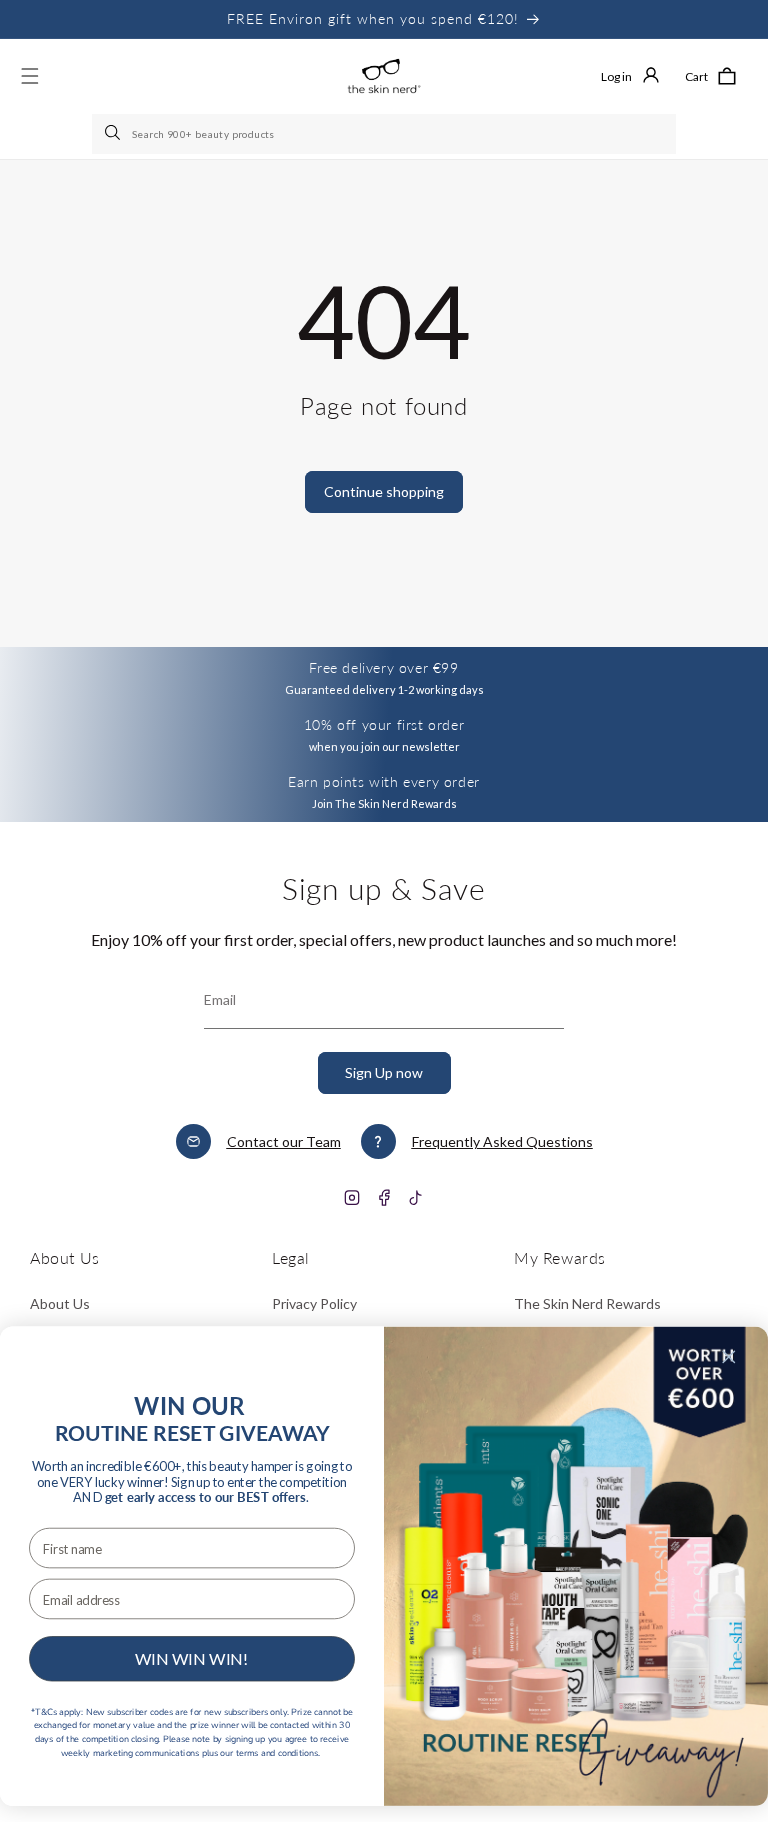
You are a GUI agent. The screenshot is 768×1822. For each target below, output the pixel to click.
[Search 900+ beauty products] (114, 134)
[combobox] (384, 134)
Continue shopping (384, 491)
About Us (60, 1303)
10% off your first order (384, 724)
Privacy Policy (314, 1303)
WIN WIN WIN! (192, 1658)
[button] (710, 76)
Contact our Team (284, 1141)
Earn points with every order (384, 781)
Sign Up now (384, 1072)
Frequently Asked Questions (502, 1141)
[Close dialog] (729, 1356)
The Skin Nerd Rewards (587, 1303)
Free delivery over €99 (383, 667)
